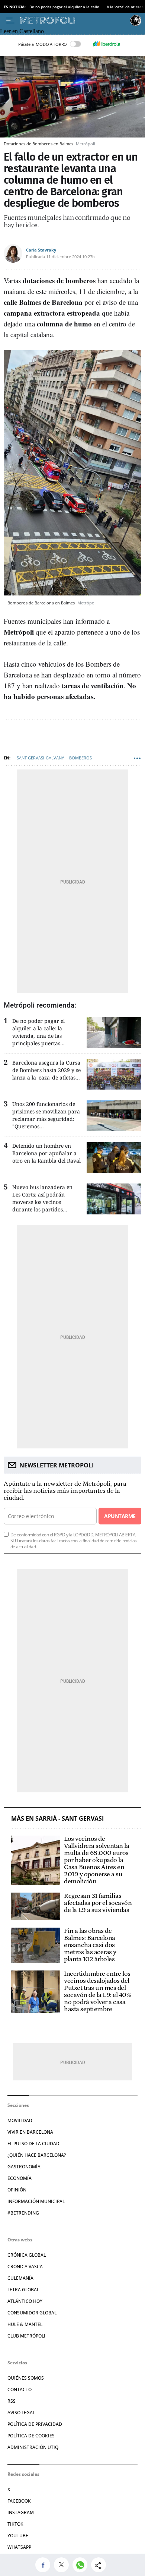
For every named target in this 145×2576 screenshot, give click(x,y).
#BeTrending (23, 2213)
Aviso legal (21, 2413)
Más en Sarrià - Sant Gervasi (57, 1819)
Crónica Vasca (25, 2267)
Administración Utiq (33, 2447)
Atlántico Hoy (25, 2301)
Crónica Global (27, 2255)
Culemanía (20, 2278)
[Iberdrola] (106, 44)
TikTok (15, 2524)
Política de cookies (31, 2436)
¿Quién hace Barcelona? (37, 2155)
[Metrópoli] (73, 20)
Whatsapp (19, 2547)
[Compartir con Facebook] (45, 2565)
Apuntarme (120, 1516)
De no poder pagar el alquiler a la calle (64, 7)
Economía (20, 2178)
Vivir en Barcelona (30, 2132)
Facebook (19, 2501)
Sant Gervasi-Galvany (40, 758)
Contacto (20, 2389)
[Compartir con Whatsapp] (82, 2565)
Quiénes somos (26, 2378)
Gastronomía (24, 2167)
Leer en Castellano (22, 31)
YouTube (18, 2536)
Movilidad (20, 2120)
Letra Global (23, 2290)
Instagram (21, 2512)
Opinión (17, 2190)
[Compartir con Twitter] (63, 2565)
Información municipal (36, 2201)
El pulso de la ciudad (33, 2144)
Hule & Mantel (25, 2324)
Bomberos (80, 758)
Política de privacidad (35, 2424)
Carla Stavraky (41, 250)
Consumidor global (32, 2313)
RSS (12, 2401)
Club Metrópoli (26, 2336)
